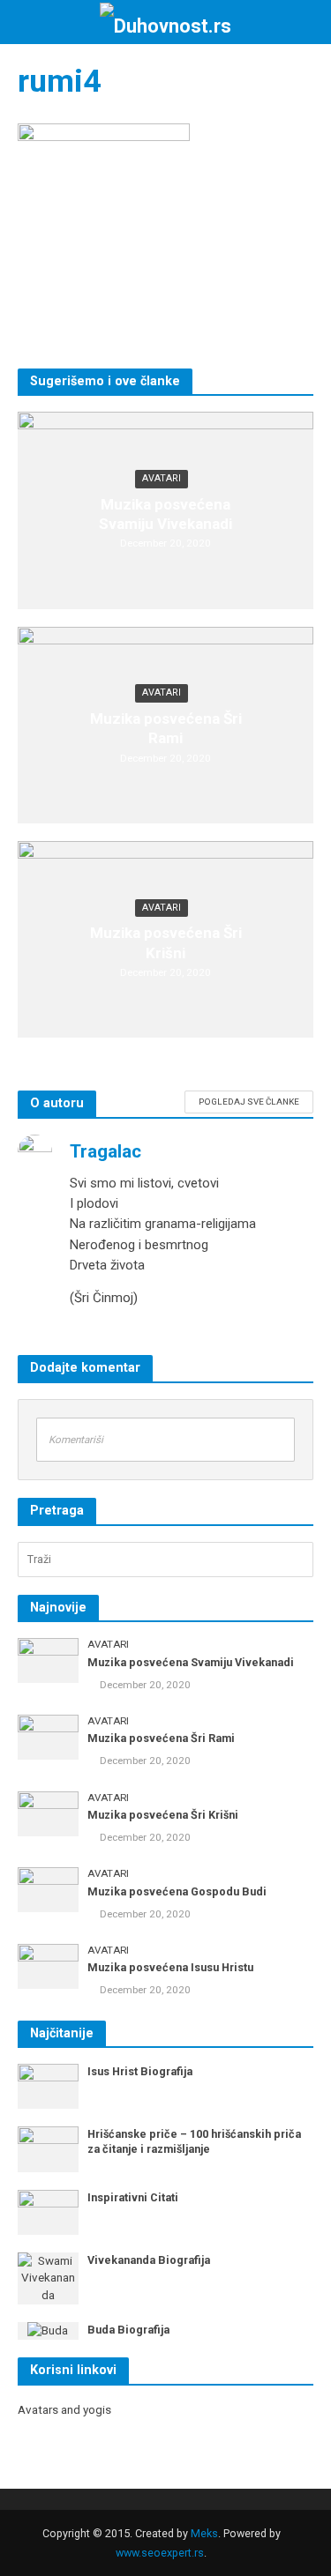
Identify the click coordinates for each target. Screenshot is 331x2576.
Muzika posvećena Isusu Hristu (170, 1967)
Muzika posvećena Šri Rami (166, 728)
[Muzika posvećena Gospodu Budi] (48, 1889)
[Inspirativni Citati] (48, 2211)
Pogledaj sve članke (249, 1102)
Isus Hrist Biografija (140, 2071)
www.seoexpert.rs (160, 2553)
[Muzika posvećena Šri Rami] (48, 1736)
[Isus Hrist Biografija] (48, 2085)
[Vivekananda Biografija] (48, 2278)
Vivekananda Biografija (149, 2260)
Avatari (162, 478)
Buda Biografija (128, 2330)
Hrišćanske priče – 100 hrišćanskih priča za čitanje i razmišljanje (194, 2141)
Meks (204, 2533)
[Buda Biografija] (48, 2330)
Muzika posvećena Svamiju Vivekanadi (165, 514)
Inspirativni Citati (133, 2197)
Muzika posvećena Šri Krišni (166, 942)
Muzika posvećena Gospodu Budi (177, 1891)
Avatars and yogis (64, 2410)
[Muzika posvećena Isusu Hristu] (48, 1966)
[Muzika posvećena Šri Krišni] (48, 1813)
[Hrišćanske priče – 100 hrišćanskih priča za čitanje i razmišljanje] (48, 2149)
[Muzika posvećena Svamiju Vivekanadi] (48, 1660)
